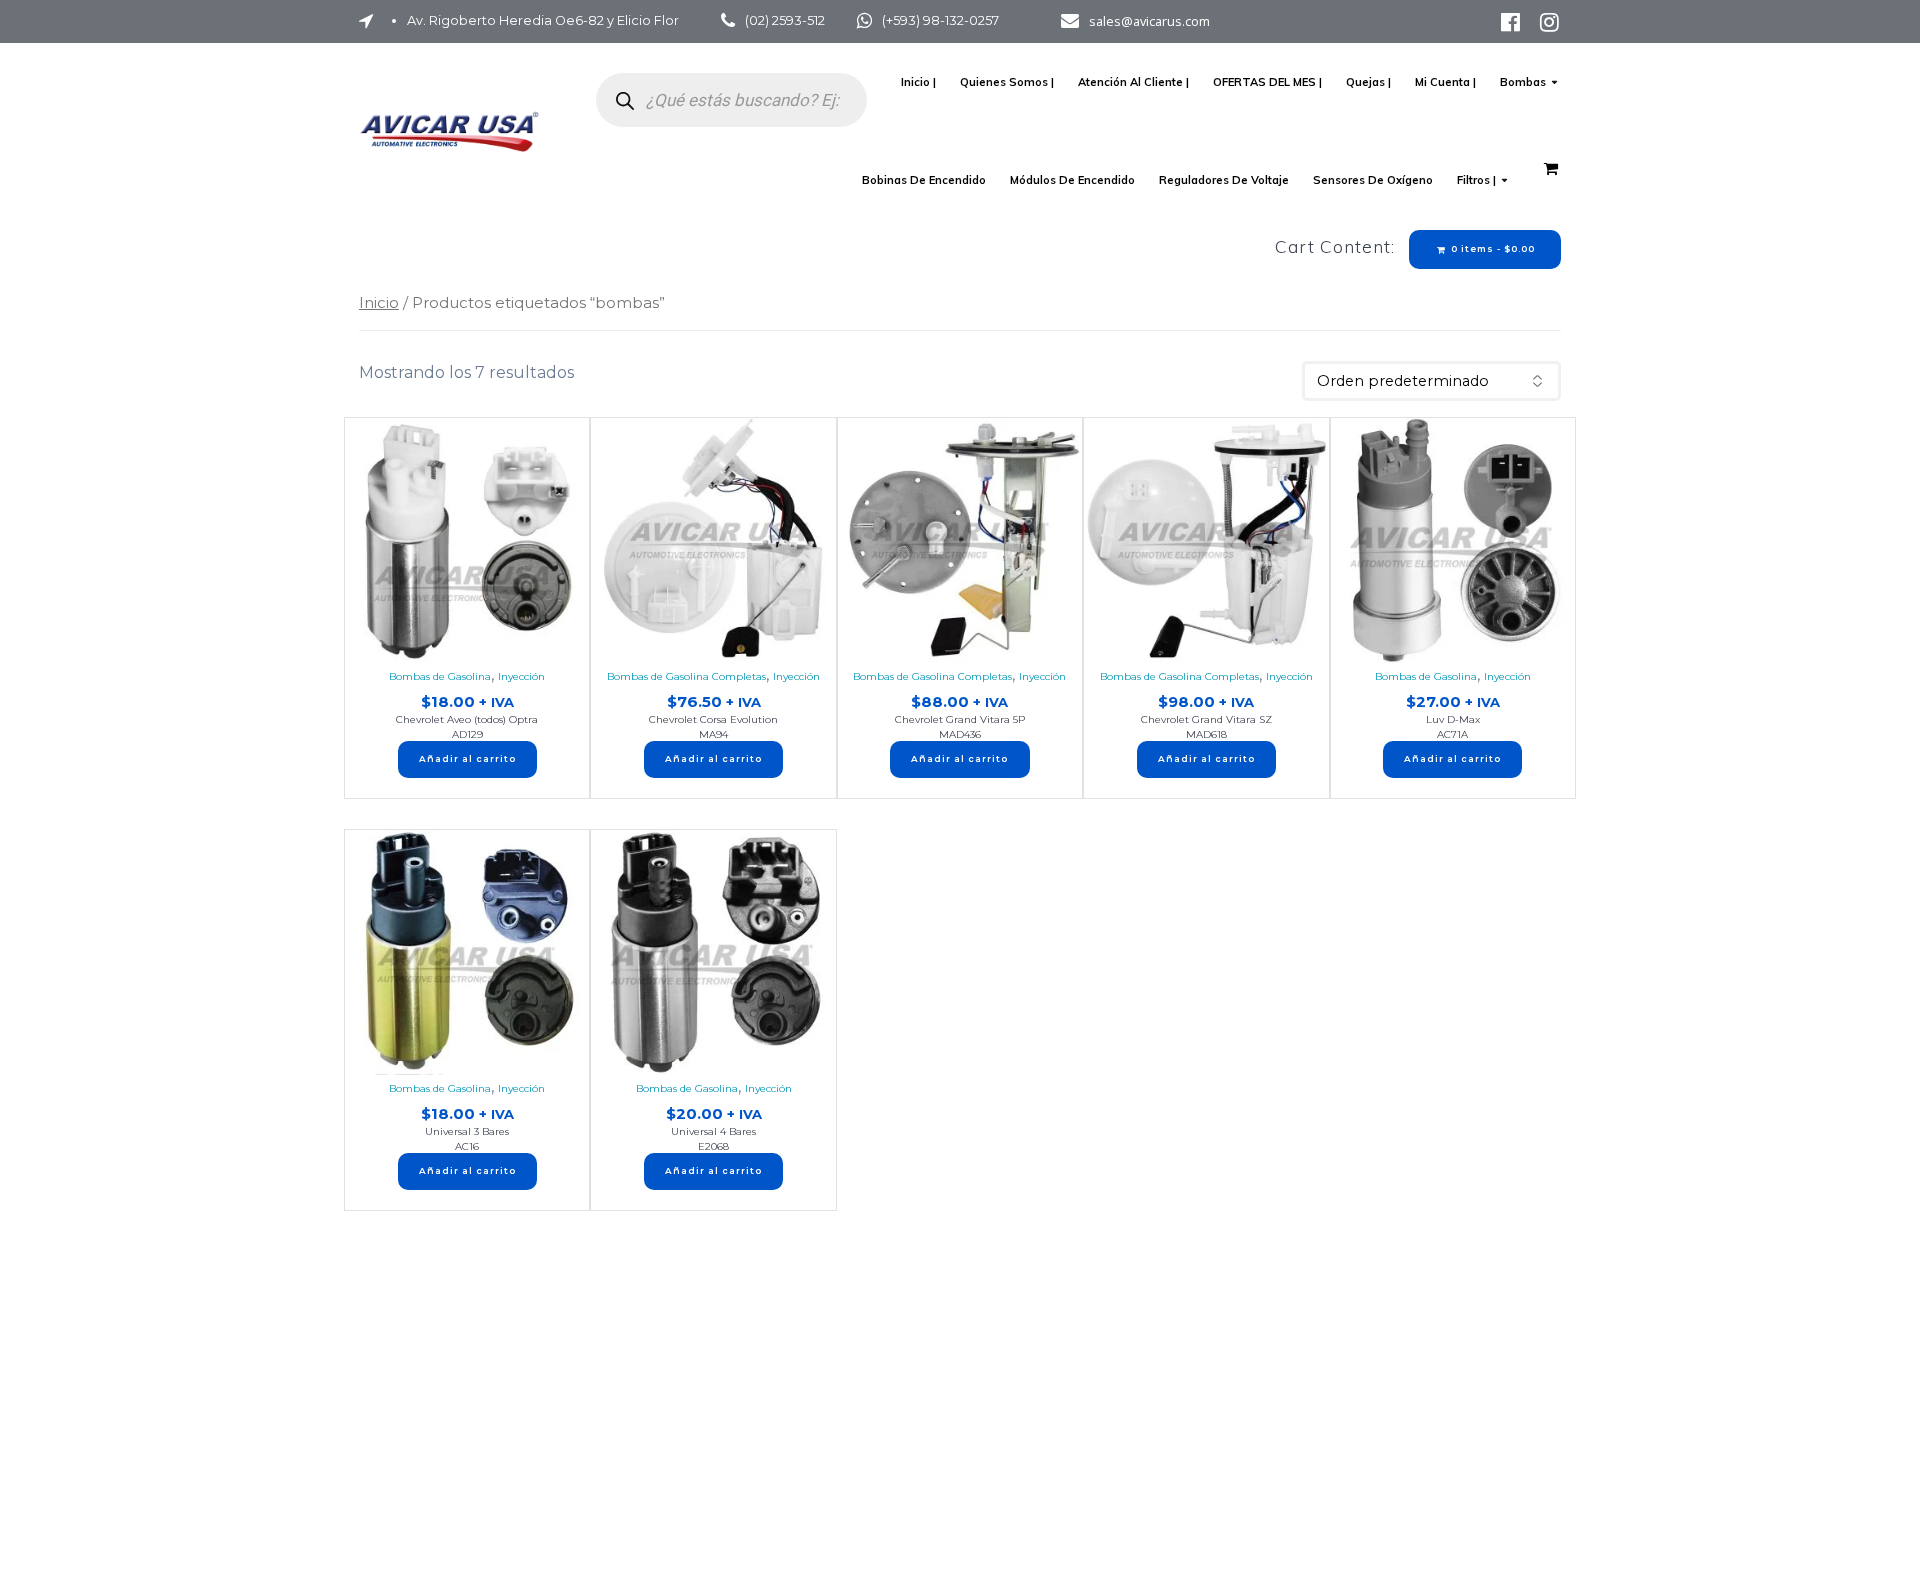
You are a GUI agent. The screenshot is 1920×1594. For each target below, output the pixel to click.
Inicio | (918, 82)
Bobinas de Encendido (924, 180)
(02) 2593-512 (785, 20)
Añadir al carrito (467, 758)
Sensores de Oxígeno (1373, 180)
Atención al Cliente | (1133, 82)
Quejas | (1368, 82)
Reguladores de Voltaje (1224, 180)
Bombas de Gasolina (440, 676)
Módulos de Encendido (1072, 180)
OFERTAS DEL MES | (1267, 82)
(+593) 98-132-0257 (940, 20)
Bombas (1523, 82)
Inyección (521, 676)
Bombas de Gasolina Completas (686, 676)
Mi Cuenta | (1445, 82)
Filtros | (1476, 180)
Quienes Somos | (1007, 82)
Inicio (379, 302)
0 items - (1491, 248)
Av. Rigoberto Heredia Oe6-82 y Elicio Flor (543, 20)
